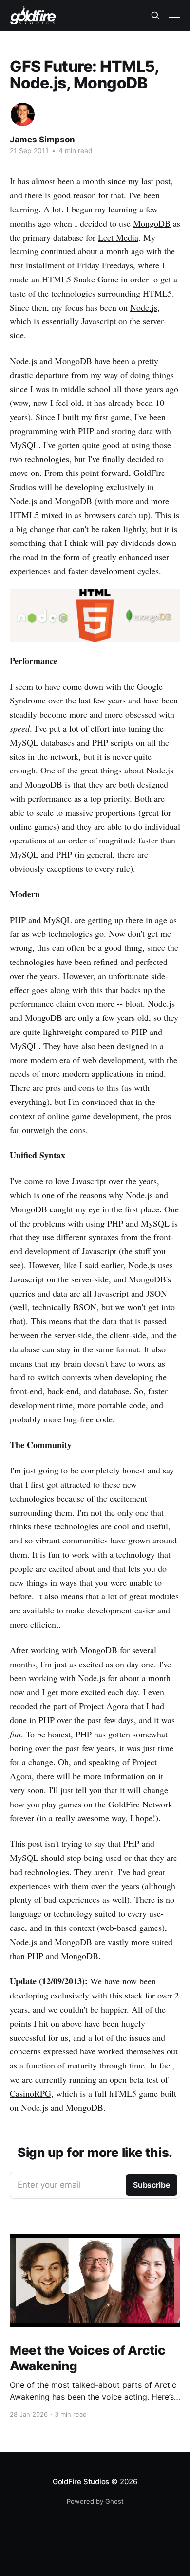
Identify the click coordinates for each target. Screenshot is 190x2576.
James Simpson (42, 140)
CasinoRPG (30, 2093)
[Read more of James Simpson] (23, 114)
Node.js (144, 307)
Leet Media (118, 237)
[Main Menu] (174, 16)
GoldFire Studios (81, 2481)
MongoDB (152, 223)
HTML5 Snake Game (80, 279)
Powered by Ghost (95, 2501)
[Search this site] (155, 16)
